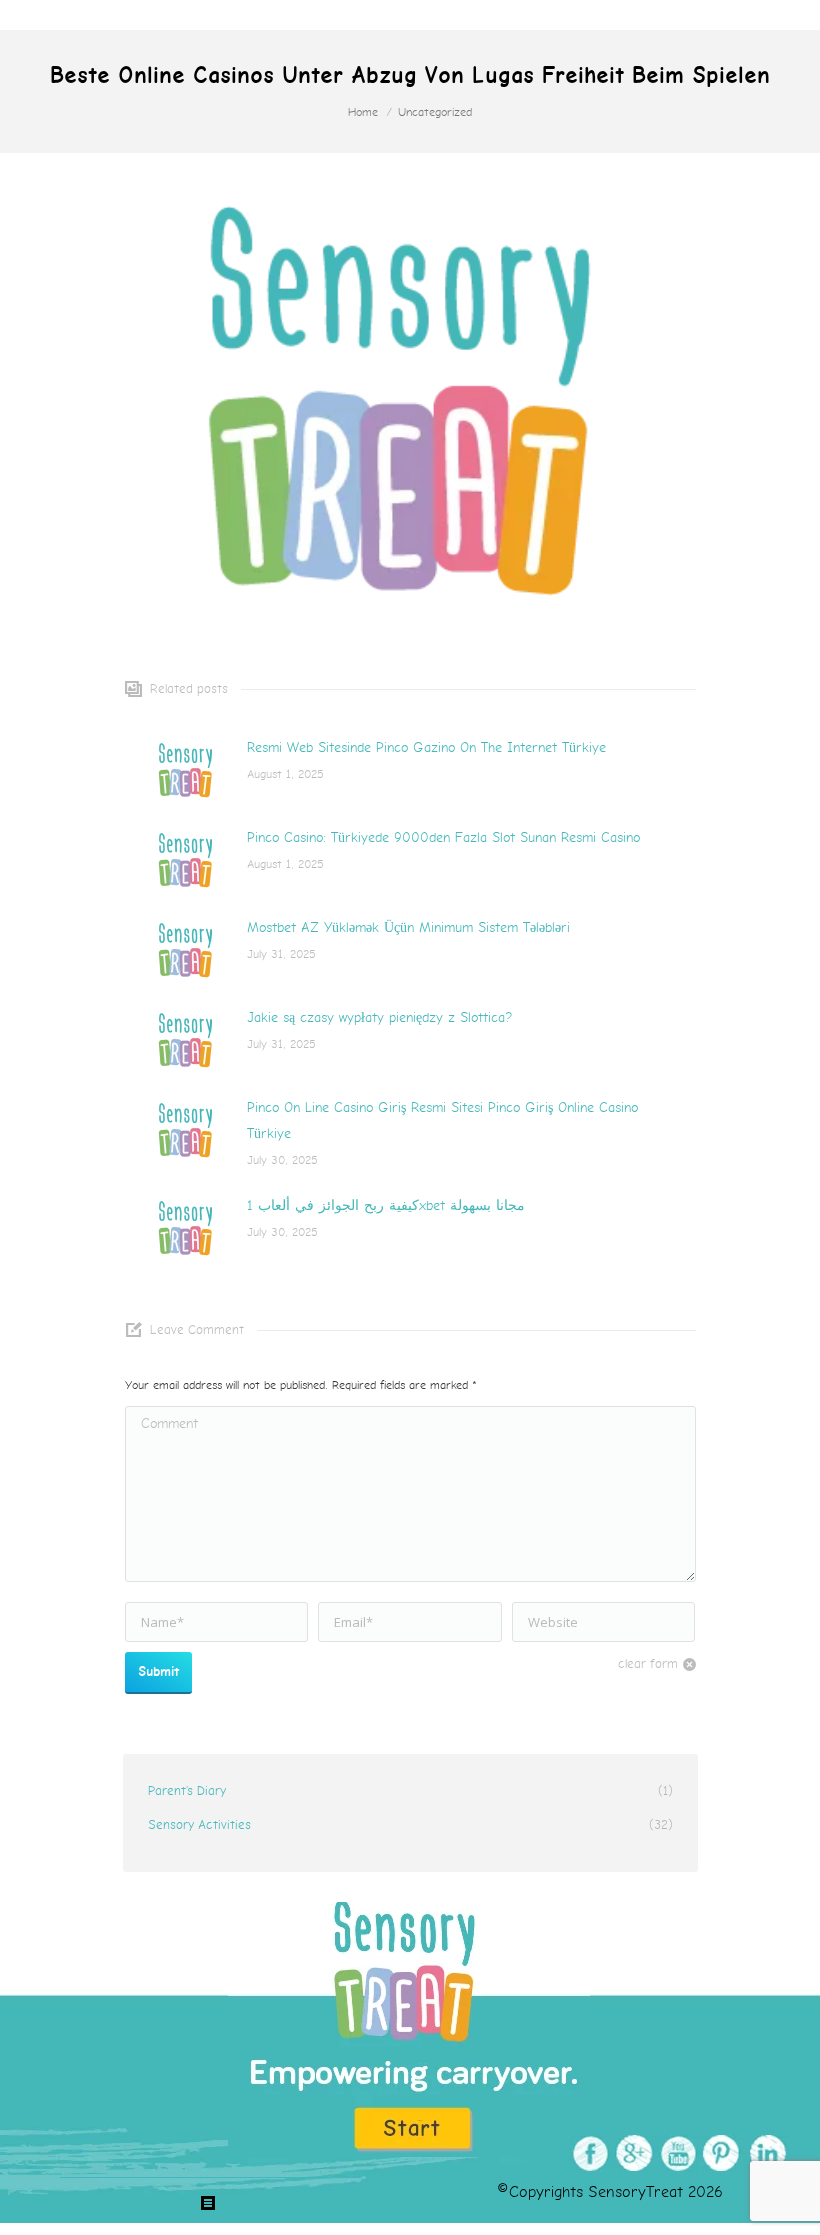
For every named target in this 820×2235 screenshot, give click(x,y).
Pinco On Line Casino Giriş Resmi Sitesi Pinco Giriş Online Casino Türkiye (442, 1120)
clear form (648, 1664)
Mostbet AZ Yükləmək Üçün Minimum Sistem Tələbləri (408, 927)
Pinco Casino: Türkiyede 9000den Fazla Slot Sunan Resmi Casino (443, 837)
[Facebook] (587, 2153)
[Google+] (631, 2153)
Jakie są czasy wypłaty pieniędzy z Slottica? (379, 1017)
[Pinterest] (719, 2153)
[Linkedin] (763, 2153)
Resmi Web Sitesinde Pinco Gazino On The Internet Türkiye (426, 747)
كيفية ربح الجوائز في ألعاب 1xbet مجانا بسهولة (386, 1205)
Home (363, 112)
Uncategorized (435, 112)
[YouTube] (675, 2153)
